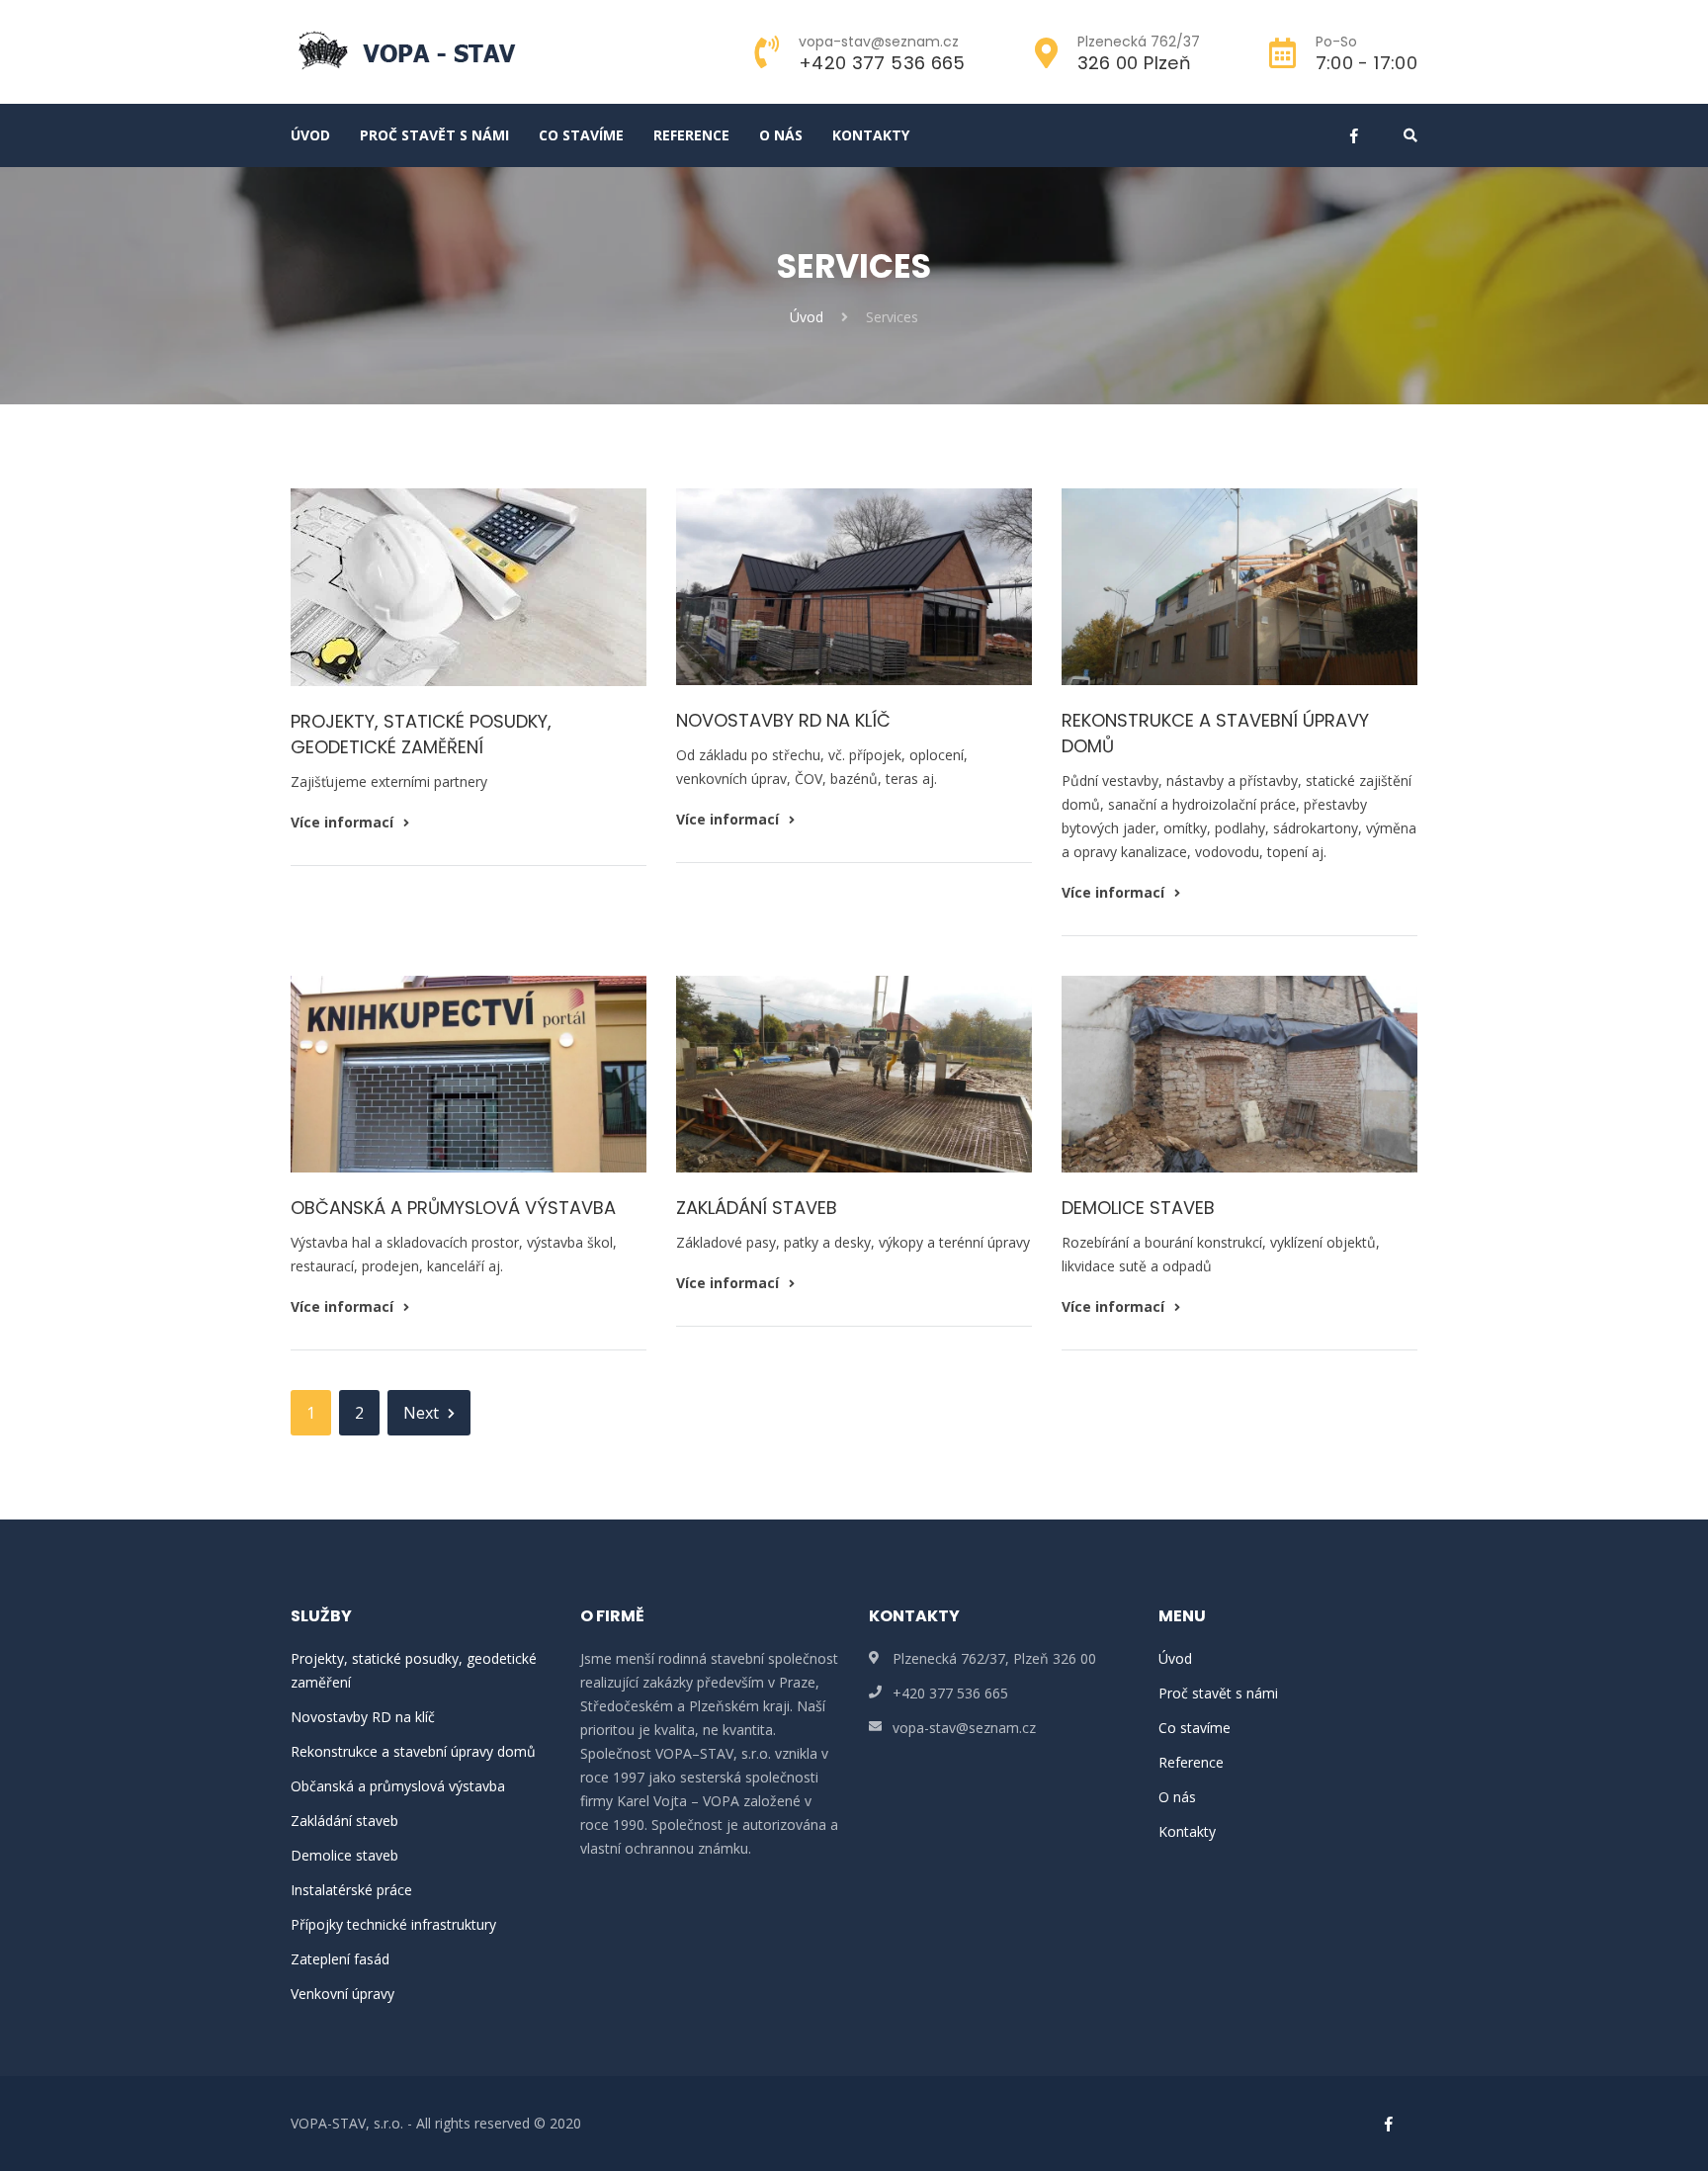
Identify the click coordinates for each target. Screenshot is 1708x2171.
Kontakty (871, 135)
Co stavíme (581, 135)
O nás (781, 135)
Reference (691, 135)
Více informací (344, 822)
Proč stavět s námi (434, 135)
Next (421, 1413)
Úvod (310, 135)
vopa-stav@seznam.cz (964, 1728)
